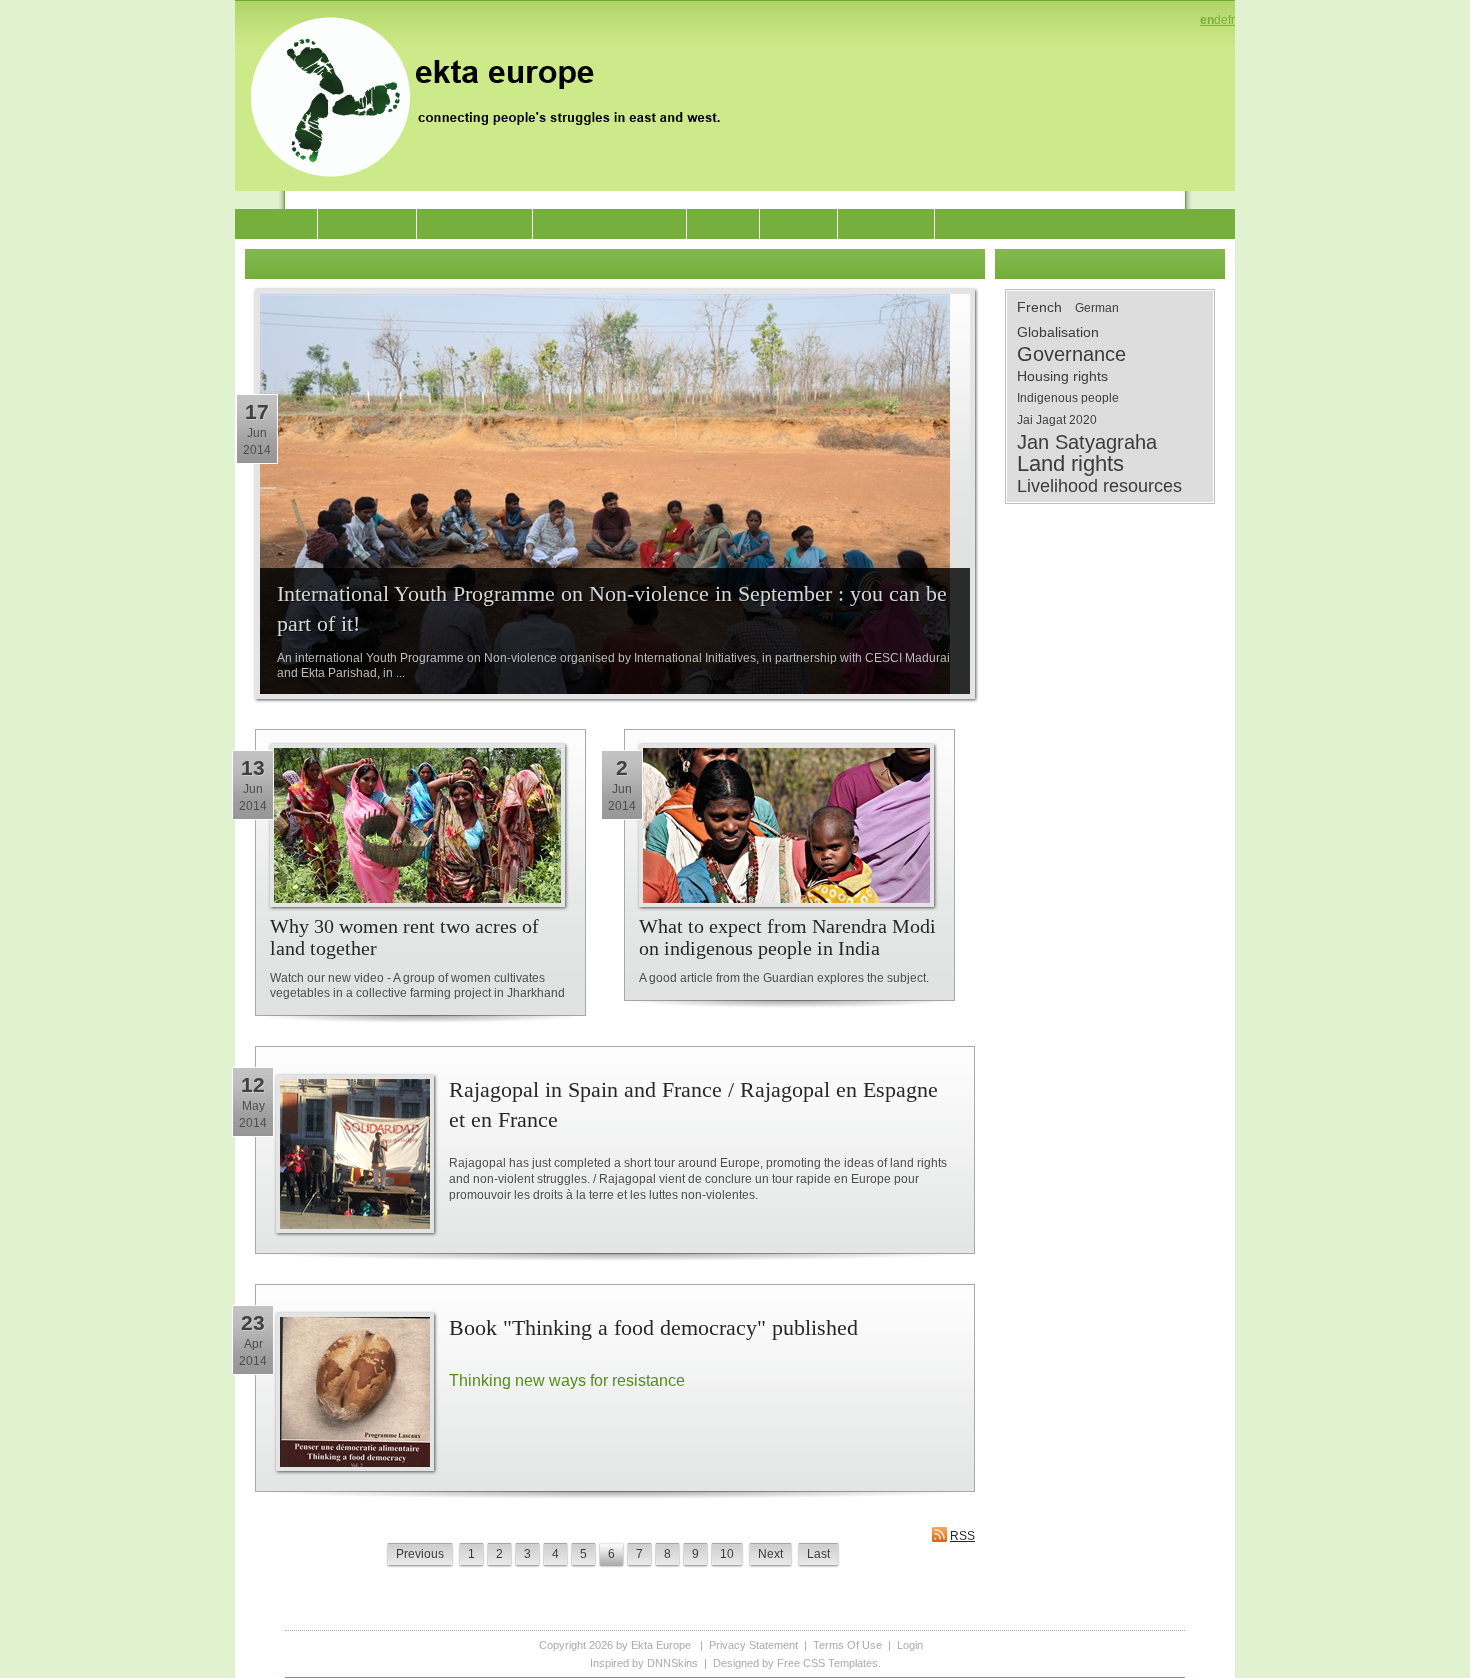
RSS (962, 1536)
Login (910, 1645)
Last (818, 1554)
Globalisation (1058, 332)
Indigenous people (1068, 398)
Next (770, 1554)
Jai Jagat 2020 (1057, 420)
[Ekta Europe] (495, 95)
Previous (420, 1554)
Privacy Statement (753, 1645)
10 (727, 1554)
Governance (1071, 354)
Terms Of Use (847, 1645)
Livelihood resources (1099, 486)
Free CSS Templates (827, 1663)
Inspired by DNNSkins (644, 1663)
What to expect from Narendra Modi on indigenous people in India (787, 937)
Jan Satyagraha (1087, 442)
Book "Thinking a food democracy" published (653, 1327)
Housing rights (1062, 376)
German (1097, 308)
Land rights (1070, 464)
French (1039, 307)
